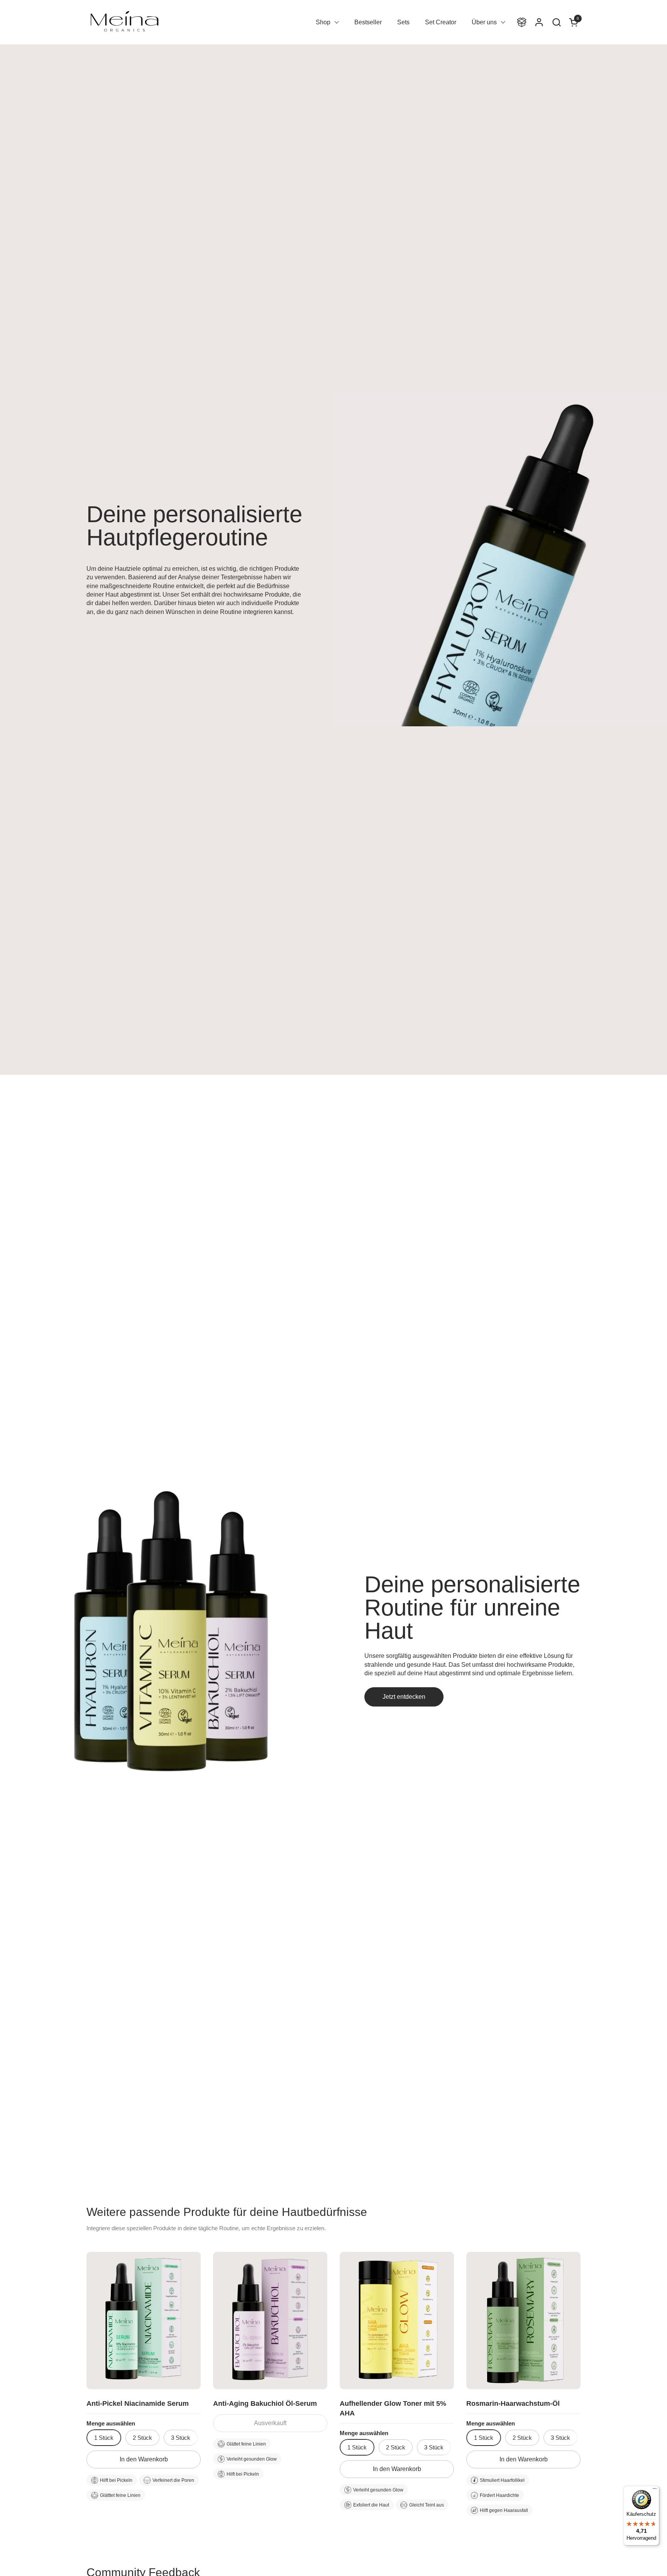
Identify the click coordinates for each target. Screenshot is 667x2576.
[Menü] (655, 2490)
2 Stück (142, 2438)
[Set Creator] (522, 22)
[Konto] (539, 22)
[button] (556, 22)
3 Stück (181, 2438)
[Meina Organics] (124, 22)
